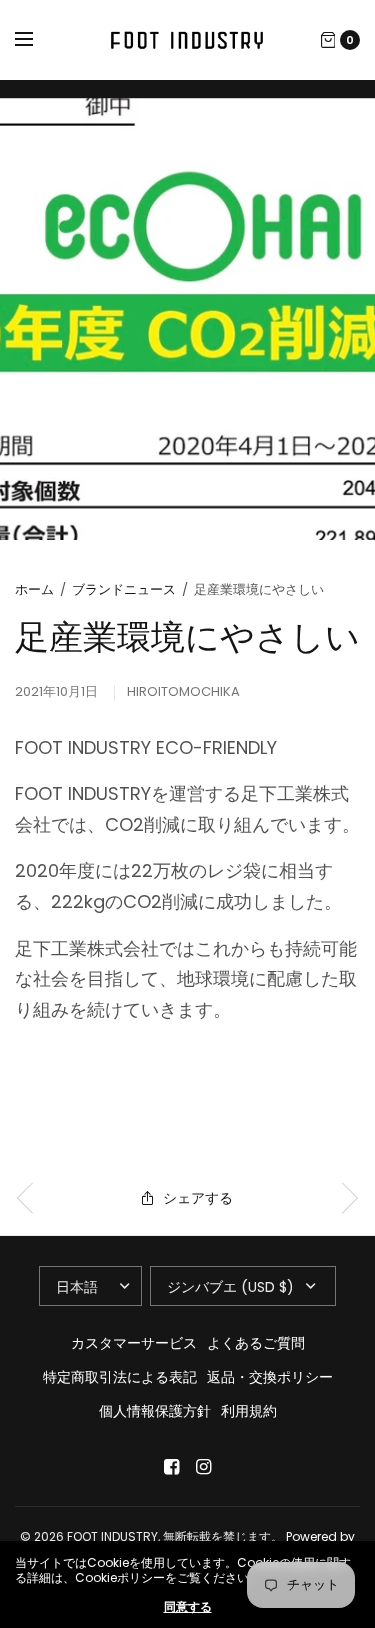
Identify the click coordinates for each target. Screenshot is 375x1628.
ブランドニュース (124, 589)
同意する (188, 1607)
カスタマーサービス (134, 1343)
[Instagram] (204, 1467)
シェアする (198, 1198)
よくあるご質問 (256, 1343)
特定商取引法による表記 (120, 1377)
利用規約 (249, 1411)
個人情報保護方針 (155, 1411)
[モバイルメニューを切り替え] (37, 40)
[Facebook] (172, 1467)
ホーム (34, 589)
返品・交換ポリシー (270, 1377)
